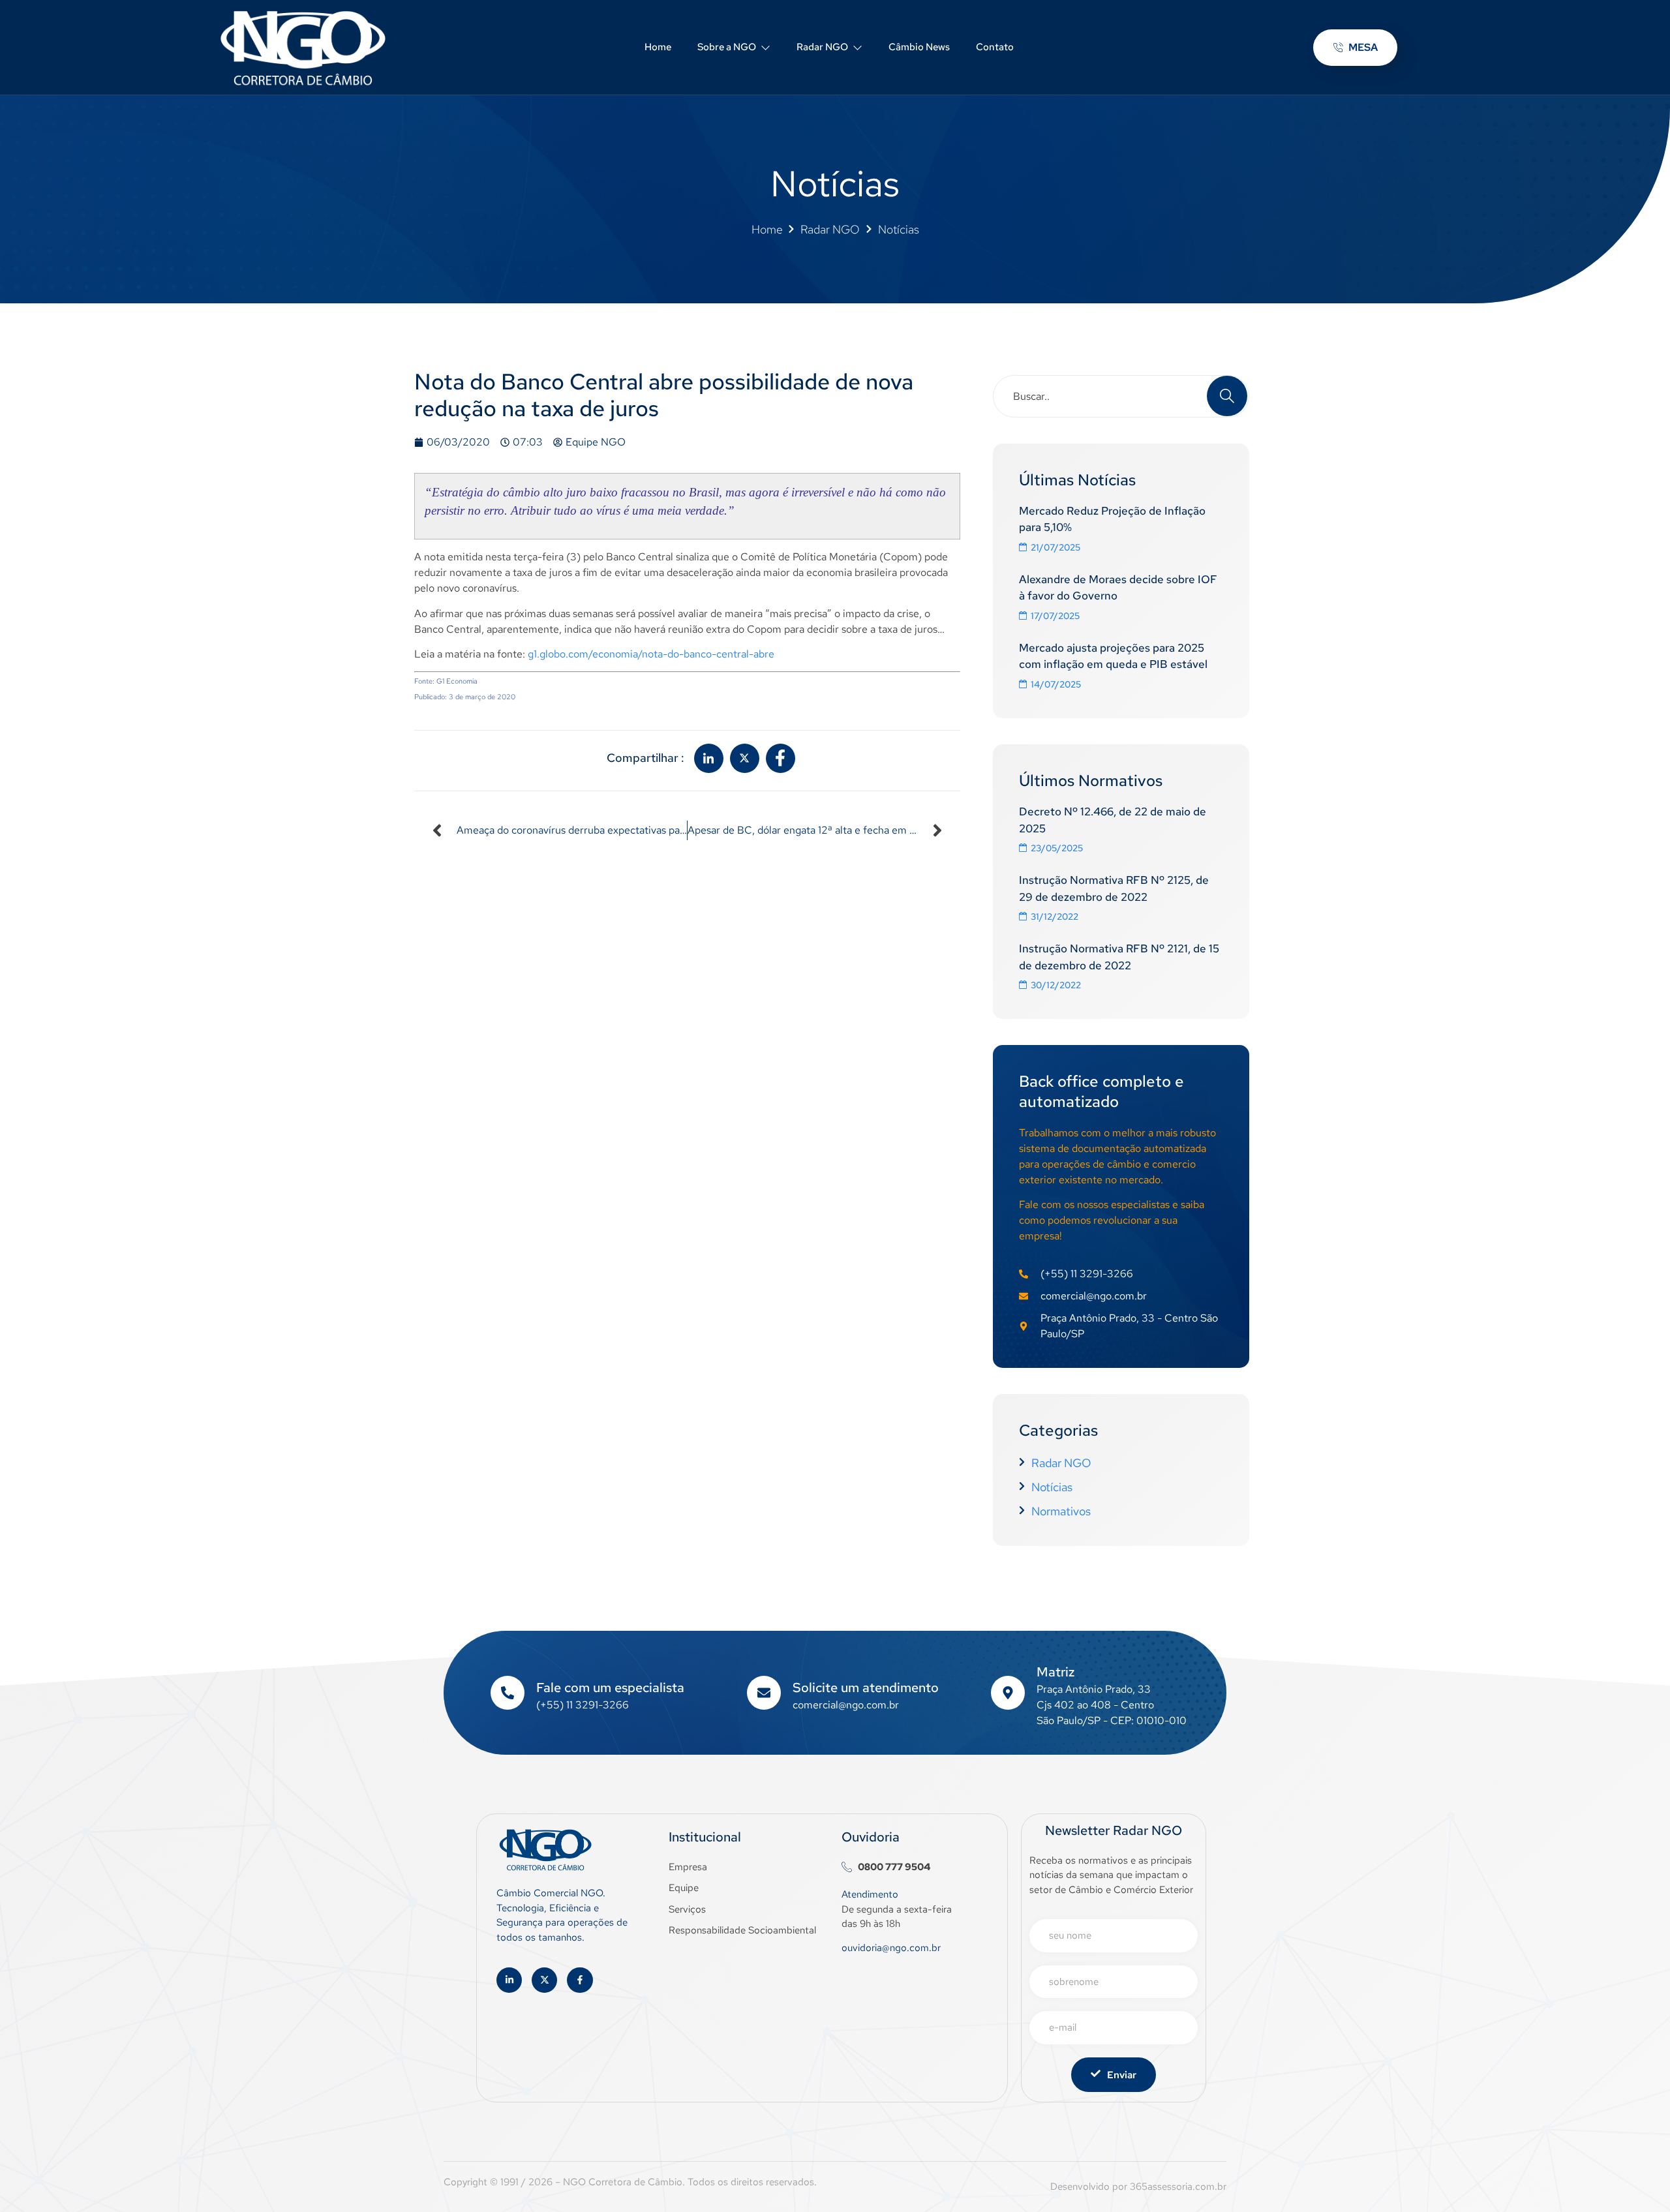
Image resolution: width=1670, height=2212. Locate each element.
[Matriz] (1008, 1693)
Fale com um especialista (610, 1688)
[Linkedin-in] (509, 1980)
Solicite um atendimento (866, 1688)
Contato (995, 47)
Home (658, 47)
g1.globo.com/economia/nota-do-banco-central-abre (651, 654)
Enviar (1122, 2075)
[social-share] (709, 758)
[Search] (1227, 396)
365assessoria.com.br (1178, 2187)
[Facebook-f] (580, 1980)
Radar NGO (822, 47)
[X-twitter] (544, 1980)
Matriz (1055, 1672)
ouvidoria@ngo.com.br (891, 1948)
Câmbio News (919, 47)
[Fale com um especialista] (508, 1693)
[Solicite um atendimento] (764, 1693)
